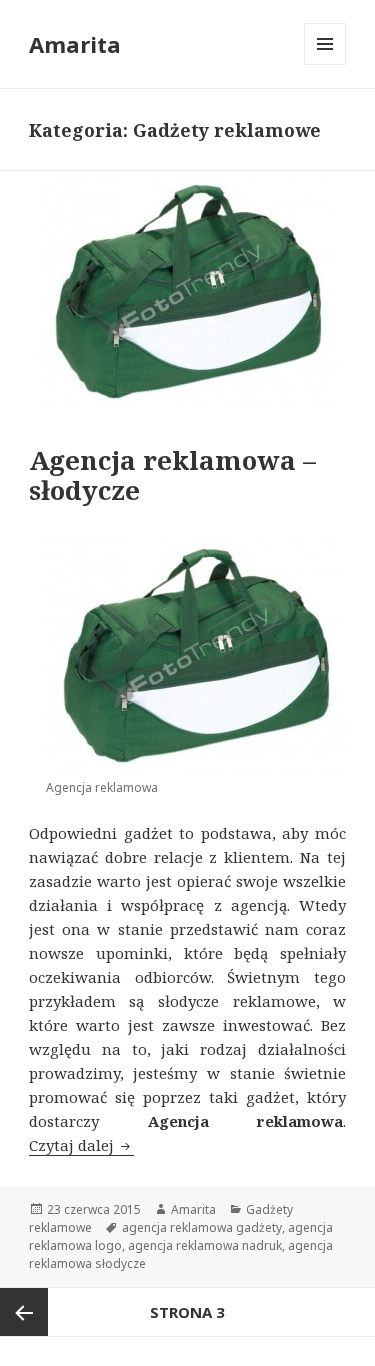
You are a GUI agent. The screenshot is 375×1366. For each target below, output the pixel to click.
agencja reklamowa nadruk (205, 1245)
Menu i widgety (325, 64)
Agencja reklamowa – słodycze (172, 475)
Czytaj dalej (81, 1145)
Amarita (75, 44)
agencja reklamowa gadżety (202, 1227)
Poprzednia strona (24, 1312)
